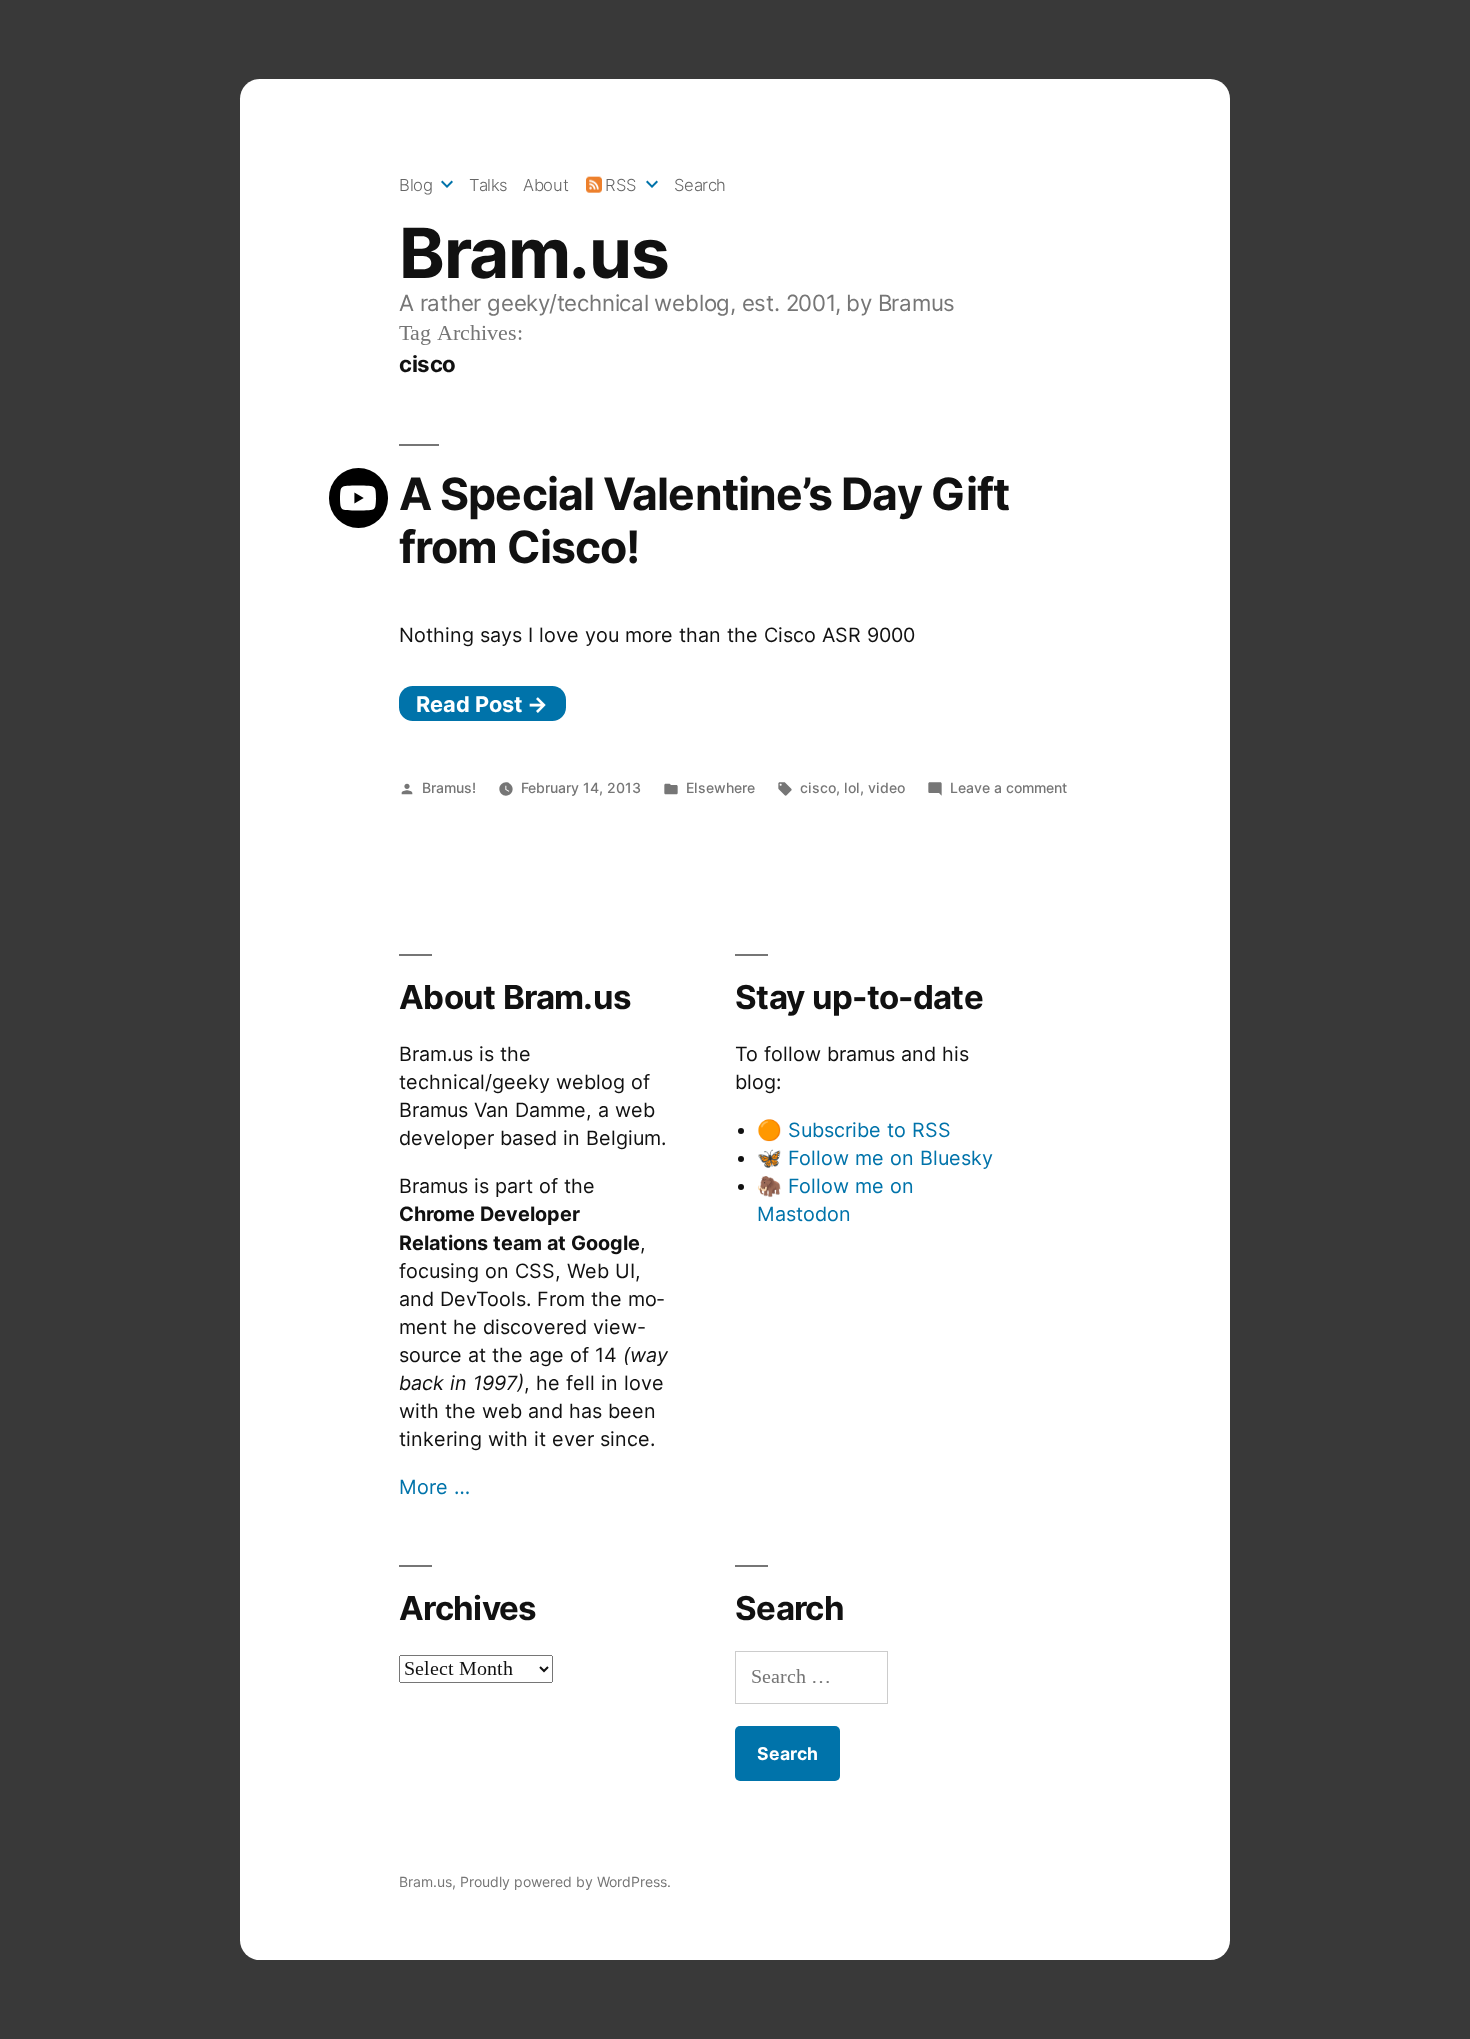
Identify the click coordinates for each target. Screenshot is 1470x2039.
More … (434, 1487)
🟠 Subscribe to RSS (854, 1130)
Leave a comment (1008, 787)
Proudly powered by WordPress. (565, 1881)
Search (700, 185)
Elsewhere (720, 787)
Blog (415, 185)
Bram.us (533, 253)
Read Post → (482, 704)
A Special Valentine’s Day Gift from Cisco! (704, 520)
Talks (488, 185)
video (886, 787)
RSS (621, 185)
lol (852, 787)
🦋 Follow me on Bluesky (875, 1158)
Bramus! (449, 787)
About (545, 185)
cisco (818, 787)
